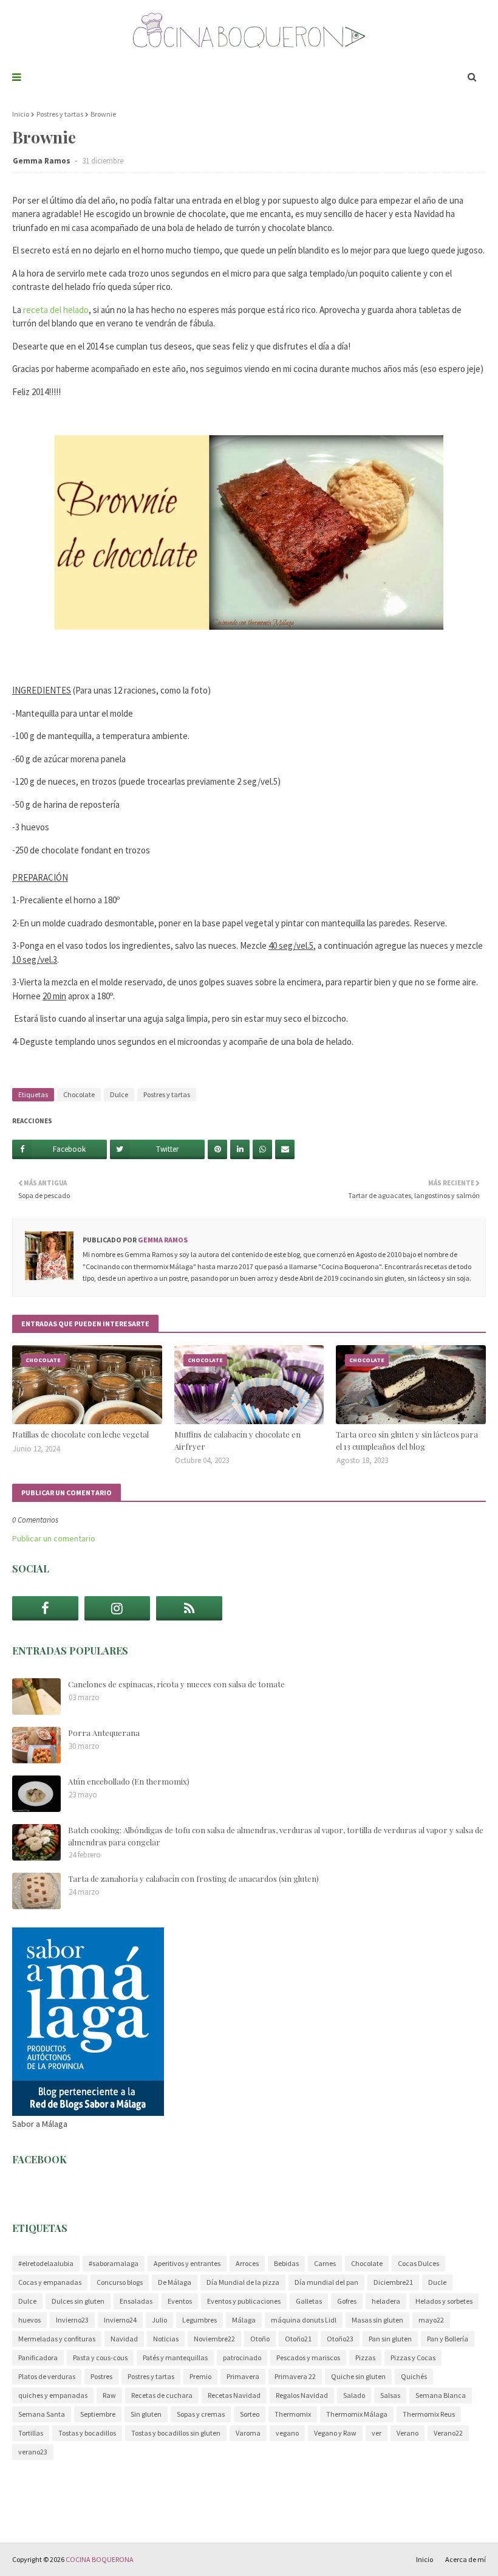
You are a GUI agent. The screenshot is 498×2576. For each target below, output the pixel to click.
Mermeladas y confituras (57, 2339)
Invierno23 (72, 2320)
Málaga (244, 2320)
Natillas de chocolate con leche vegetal (80, 1434)
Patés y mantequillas (175, 2357)
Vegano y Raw (335, 2433)
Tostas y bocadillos (87, 2433)
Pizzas (365, 2357)
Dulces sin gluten (78, 2301)
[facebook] (45, 1608)
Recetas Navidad (234, 2395)
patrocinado (242, 2357)
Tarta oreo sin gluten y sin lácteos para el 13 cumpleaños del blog (407, 1440)
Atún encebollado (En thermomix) (129, 1781)
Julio (159, 2320)
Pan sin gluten (390, 2339)
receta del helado (56, 310)
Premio (200, 2376)
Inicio (21, 114)
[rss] (189, 1608)
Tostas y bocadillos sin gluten (176, 2433)
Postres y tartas (60, 114)
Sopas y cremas (201, 2414)
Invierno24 (120, 2320)
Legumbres (200, 2320)
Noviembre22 (214, 2339)
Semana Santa (42, 2414)
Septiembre (98, 2414)
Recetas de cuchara (162, 2395)
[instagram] (118, 1608)
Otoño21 (298, 2339)
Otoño (260, 2339)
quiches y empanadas (53, 2395)
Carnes (325, 2263)
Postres (101, 2376)
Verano (408, 2433)
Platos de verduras (47, 2376)
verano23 (33, 2452)
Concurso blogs (120, 2282)
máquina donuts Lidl (304, 2320)
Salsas (390, 2395)
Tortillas (31, 2433)
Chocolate (79, 1094)
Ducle (437, 2282)
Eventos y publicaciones (244, 2301)
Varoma (248, 2433)
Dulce (119, 1094)
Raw (109, 2395)
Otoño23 (340, 2339)
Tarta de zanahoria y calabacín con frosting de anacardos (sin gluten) (193, 1879)
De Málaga (175, 2282)
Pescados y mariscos (308, 2357)
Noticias (166, 2339)
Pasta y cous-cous (100, 2357)
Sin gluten (146, 2414)
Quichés (414, 2376)
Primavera (243, 2376)
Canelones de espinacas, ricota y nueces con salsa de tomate (176, 1684)
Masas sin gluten (377, 2320)
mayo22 (431, 2320)
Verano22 (448, 2433)
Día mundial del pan (326, 2282)
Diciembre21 (393, 2282)
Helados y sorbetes (444, 2301)
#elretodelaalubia (46, 2263)
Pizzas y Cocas (413, 2357)
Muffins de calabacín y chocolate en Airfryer (237, 1440)
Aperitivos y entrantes (187, 2263)
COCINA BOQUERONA (100, 2559)
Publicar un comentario (54, 1538)
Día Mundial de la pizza (243, 2282)
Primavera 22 (295, 2376)
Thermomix (293, 2414)
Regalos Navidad (302, 2395)
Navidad (124, 2339)
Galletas (309, 2301)
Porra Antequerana (104, 1733)
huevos (29, 2320)
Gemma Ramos (43, 161)
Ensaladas (136, 2301)
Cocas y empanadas (50, 2282)
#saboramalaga (114, 2263)
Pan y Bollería (448, 2339)
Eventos (180, 2301)
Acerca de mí (466, 2559)
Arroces (247, 2263)
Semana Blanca (441, 2395)
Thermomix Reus (429, 2414)
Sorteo (250, 2414)
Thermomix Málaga (357, 2414)
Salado (354, 2395)
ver (377, 2433)
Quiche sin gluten (358, 2376)
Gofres (347, 2301)
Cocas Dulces (418, 2263)
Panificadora (38, 2357)
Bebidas (286, 2263)
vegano (287, 2433)
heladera (386, 2301)
